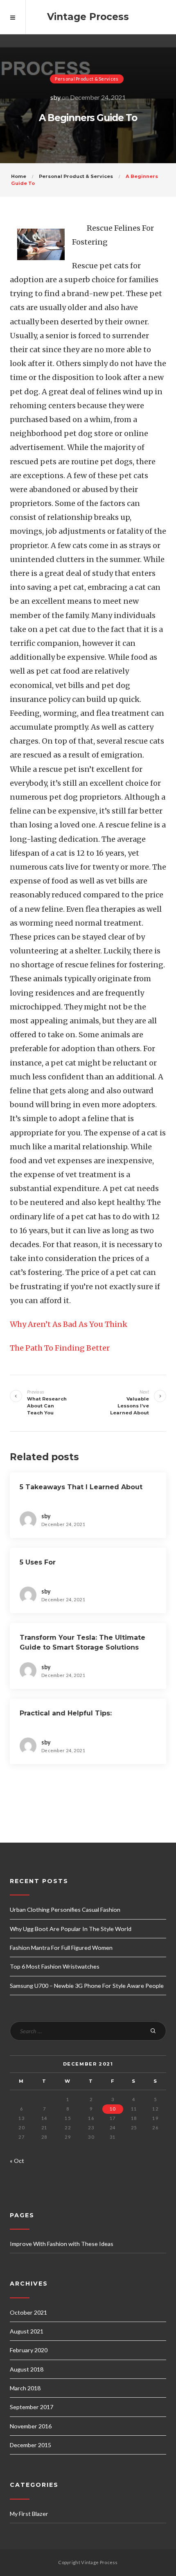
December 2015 (30, 2445)
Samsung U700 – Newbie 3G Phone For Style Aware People (87, 1986)
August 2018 (27, 2369)
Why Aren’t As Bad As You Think (69, 1324)
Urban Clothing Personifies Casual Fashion (65, 1910)
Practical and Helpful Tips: (66, 1713)
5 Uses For (38, 1562)
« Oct (17, 2161)
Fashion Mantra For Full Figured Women (61, 1948)
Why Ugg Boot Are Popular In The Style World (71, 1929)
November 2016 (31, 2426)
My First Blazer (29, 2514)
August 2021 (27, 2331)
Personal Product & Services (87, 79)
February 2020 (29, 2350)
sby (55, 97)
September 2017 (32, 2407)
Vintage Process (88, 17)
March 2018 (25, 2388)
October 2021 (28, 2312)
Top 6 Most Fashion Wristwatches (55, 1966)
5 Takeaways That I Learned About (81, 1487)
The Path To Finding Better (60, 1348)
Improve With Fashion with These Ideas (62, 2244)
